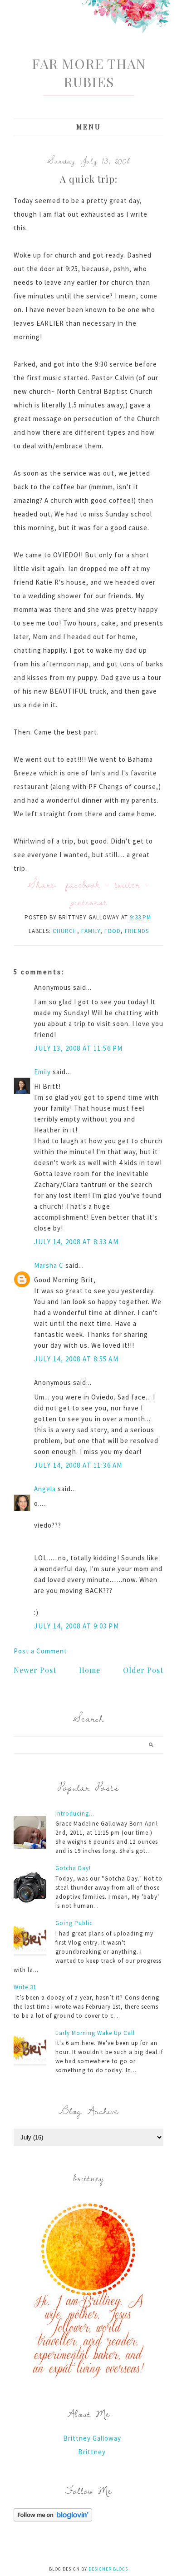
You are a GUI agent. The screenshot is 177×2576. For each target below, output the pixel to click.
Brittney (92, 2452)
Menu (89, 127)
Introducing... (75, 1814)
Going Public (74, 1923)
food (113, 931)
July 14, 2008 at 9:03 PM (76, 1626)
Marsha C (49, 1265)
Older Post (143, 1670)
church (65, 931)
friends (137, 931)
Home (90, 1670)
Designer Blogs (108, 2569)
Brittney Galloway (92, 2438)
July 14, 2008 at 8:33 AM (76, 1242)
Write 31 (25, 1987)
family (91, 931)
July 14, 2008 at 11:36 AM (78, 1465)
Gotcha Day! (73, 1868)
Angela (45, 1489)
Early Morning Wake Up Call (95, 2033)
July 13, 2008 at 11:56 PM (79, 1048)
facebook (83, 884)
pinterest (88, 902)
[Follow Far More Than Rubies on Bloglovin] (53, 2519)
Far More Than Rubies (89, 73)
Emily (42, 1072)
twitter (128, 884)
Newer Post (35, 1670)
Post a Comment (40, 1651)
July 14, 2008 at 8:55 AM (76, 1359)
